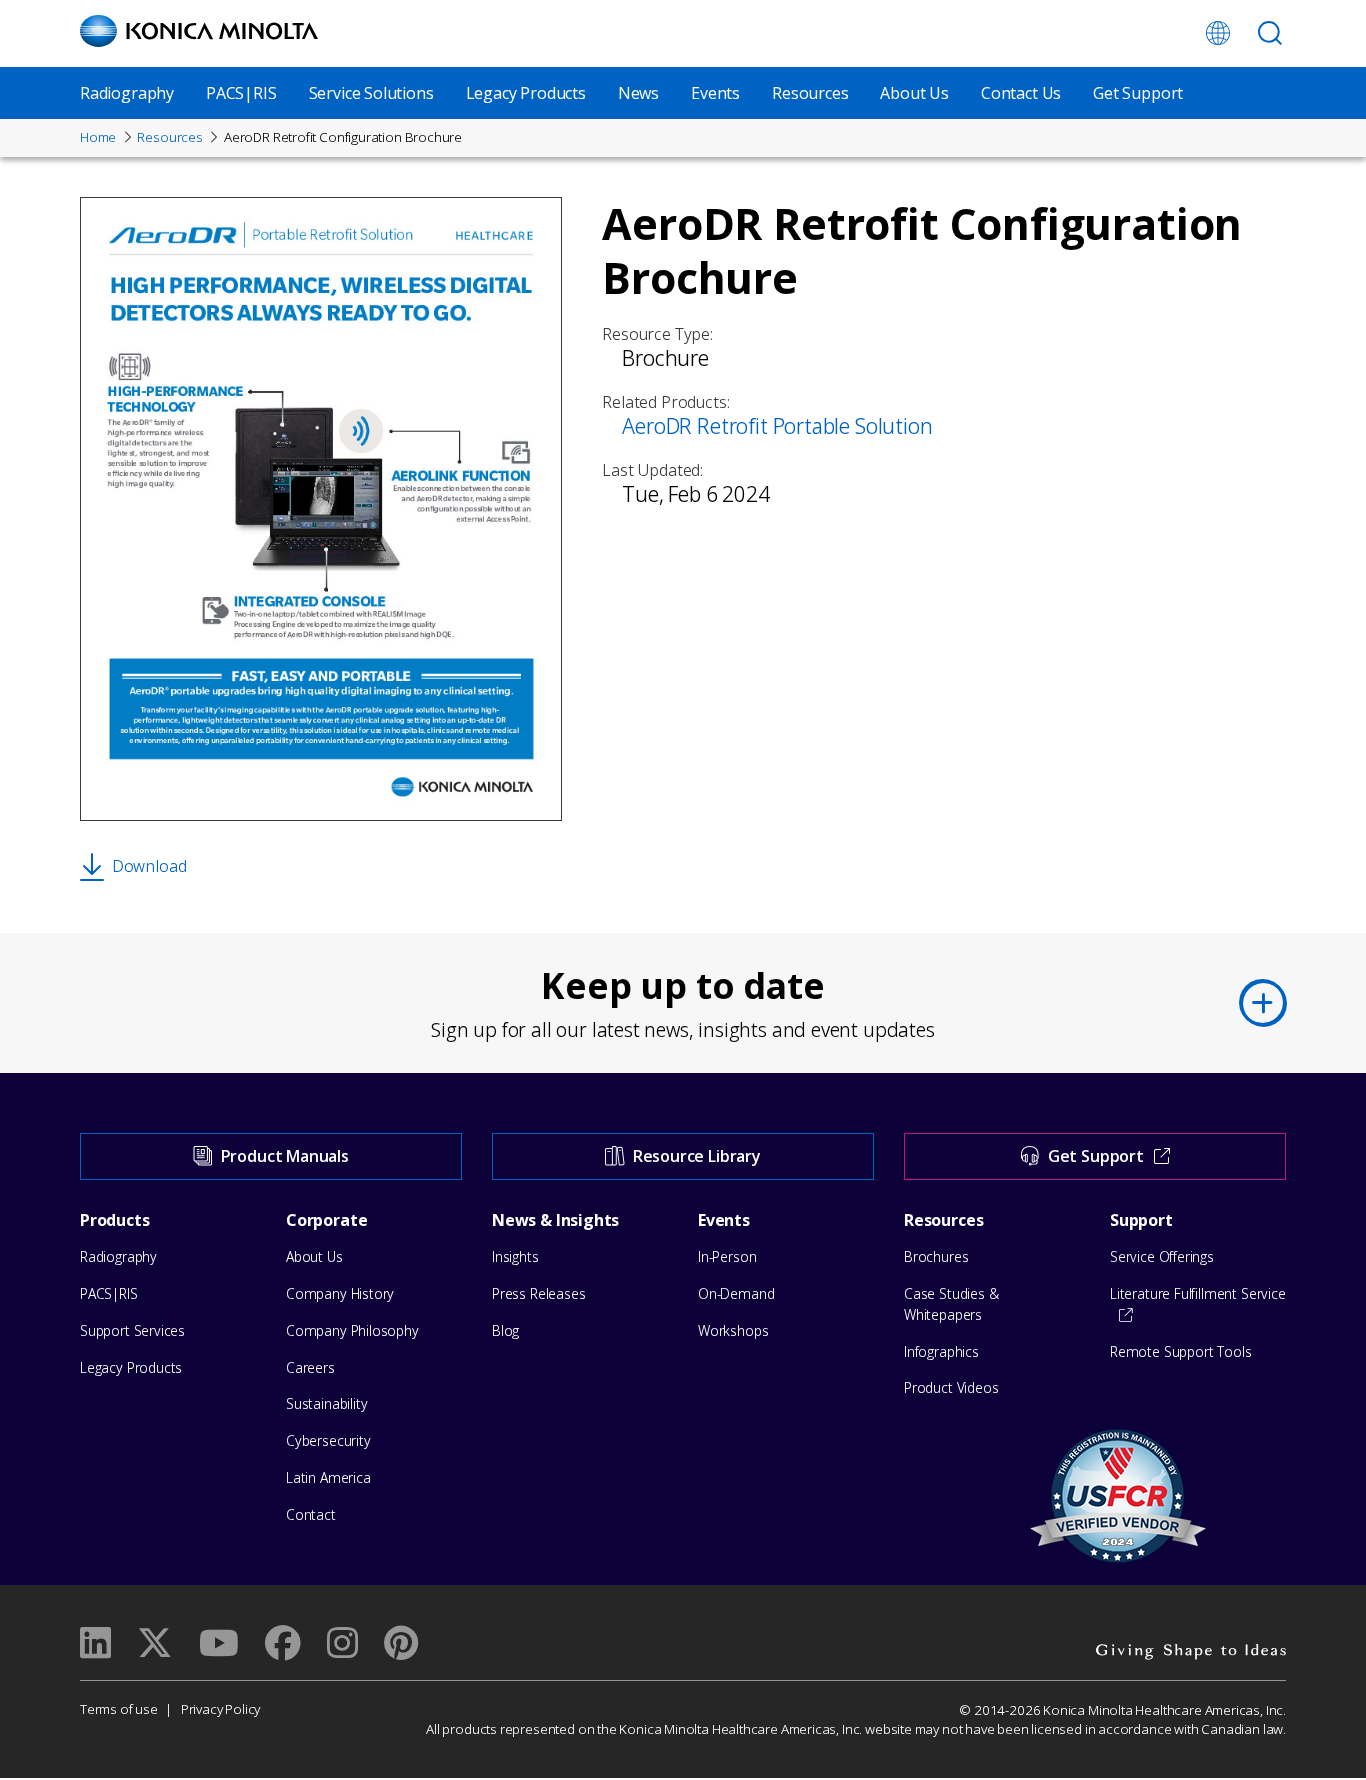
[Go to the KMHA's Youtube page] (219, 1642)
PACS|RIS (241, 93)
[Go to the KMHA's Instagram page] (342, 1642)
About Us (914, 93)
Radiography (127, 93)
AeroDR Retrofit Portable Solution (777, 426)
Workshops (733, 1330)
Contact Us (1021, 93)
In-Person (727, 1256)
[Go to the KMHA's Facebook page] (282, 1642)
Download (149, 866)
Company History (340, 1293)
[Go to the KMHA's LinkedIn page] (95, 1642)
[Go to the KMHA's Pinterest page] (401, 1642)
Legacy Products (526, 93)
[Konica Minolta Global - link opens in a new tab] (1218, 33)
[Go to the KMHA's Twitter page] (155, 1642)
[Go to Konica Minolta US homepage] (199, 31)
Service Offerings (1162, 1256)
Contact (311, 1514)
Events (715, 93)
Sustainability (326, 1403)
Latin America (328, 1477)
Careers (310, 1367)
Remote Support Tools (1180, 1351)
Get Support (1138, 93)
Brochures (936, 1256)
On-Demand (736, 1293)
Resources (810, 93)
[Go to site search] (1270, 33)
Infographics (941, 1351)
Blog (505, 1330)
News (638, 93)
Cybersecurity (328, 1440)
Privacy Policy (220, 1709)
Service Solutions (371, 93)
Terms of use (119, 1709)
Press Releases (538, 1293)
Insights (515, 1256)
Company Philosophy (352, 1330)
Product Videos (951, 1387)
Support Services (132, 1330)
